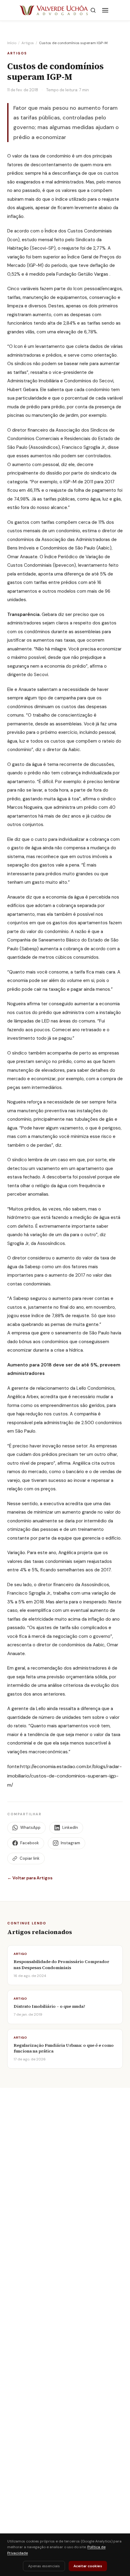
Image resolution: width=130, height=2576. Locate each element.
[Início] (54, 10)
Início (12, 43)
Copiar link (30, 1858)
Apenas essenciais (44, 2566)
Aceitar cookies (88, 2566)
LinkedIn (70, 1828)
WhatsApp (30, 1828)
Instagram (70, 1843)
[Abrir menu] (105, 10)
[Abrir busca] (93, 10)
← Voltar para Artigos (30, 1878)
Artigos (28, 43)
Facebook (30, 1843)
